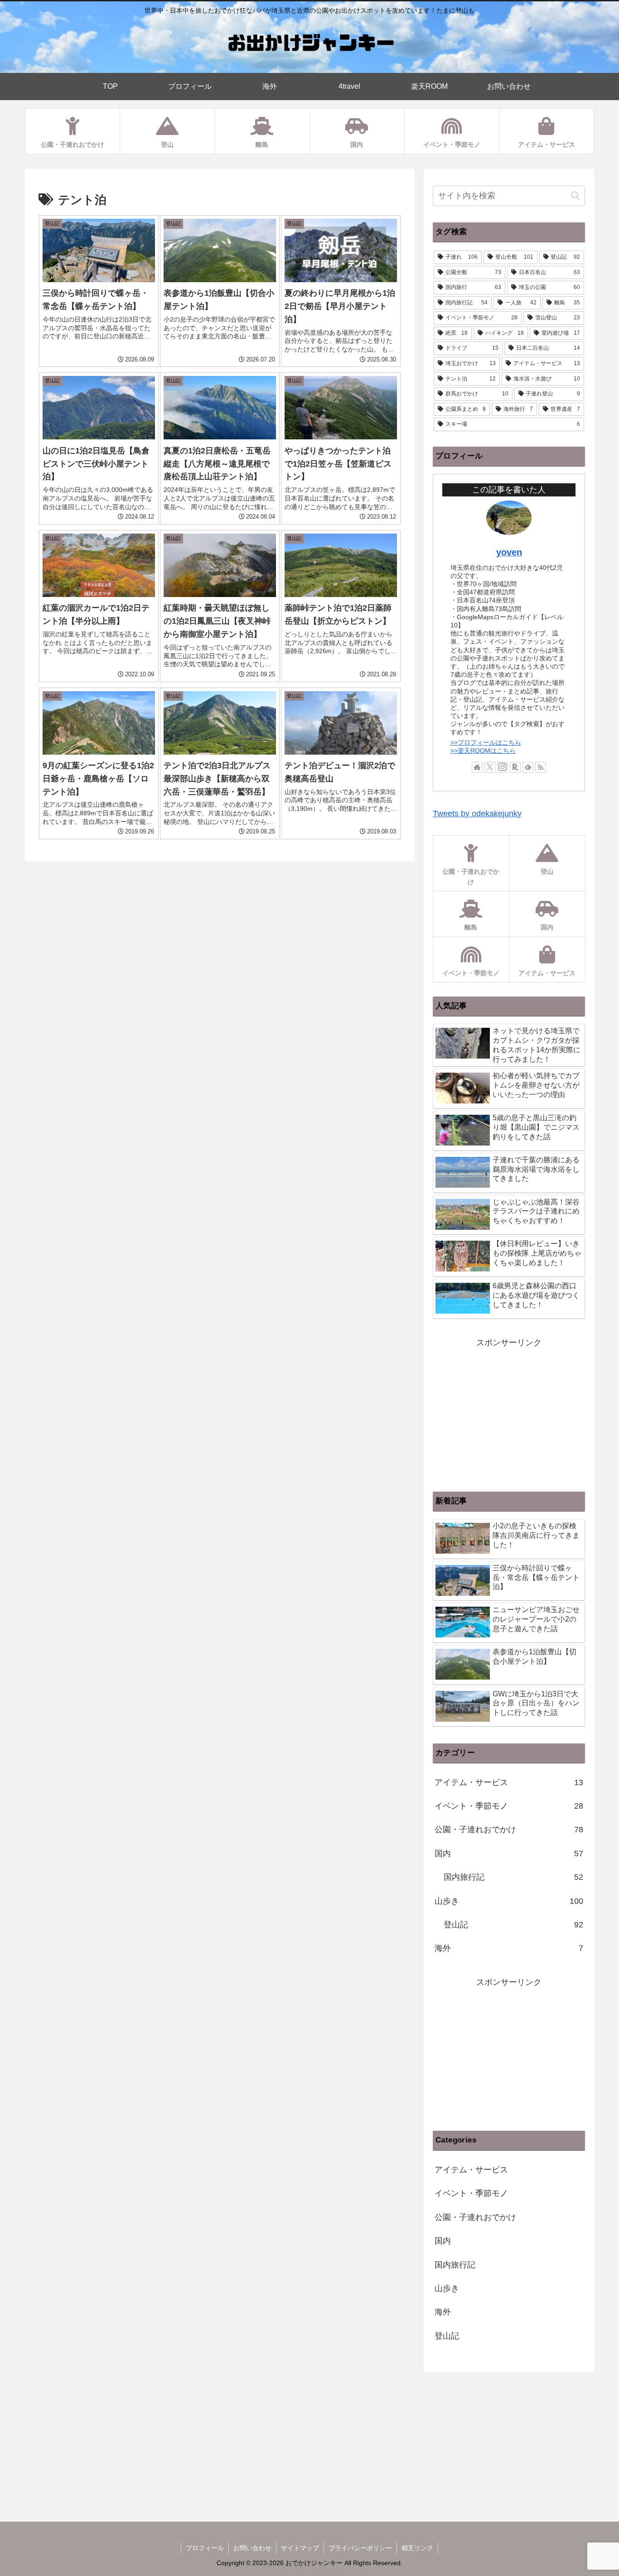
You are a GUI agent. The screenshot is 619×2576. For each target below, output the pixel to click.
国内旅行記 (513, 1877)
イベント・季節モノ (509, 1806)
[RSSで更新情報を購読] (541, 767)
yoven (509, 552)
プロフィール (205, 2548)
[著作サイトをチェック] (477, 767)
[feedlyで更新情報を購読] (528, 767)
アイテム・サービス (509, 1782)
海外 (509, 1948)
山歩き (509, 1901)
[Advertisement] (509, 1414)
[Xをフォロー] (490, 767)
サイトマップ (300, 2548)
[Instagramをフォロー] (503, 767)
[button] (575, 196)
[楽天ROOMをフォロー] (515, 767)
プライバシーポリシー (360, 2548)
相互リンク (417, 2548)
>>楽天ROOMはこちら (483, 751)
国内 (509, 1854)
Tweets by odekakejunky (477, 814)
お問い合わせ (252, 2548)
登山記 (513, 1925)
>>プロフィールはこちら (486, 742)
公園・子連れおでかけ (509, 1830)
